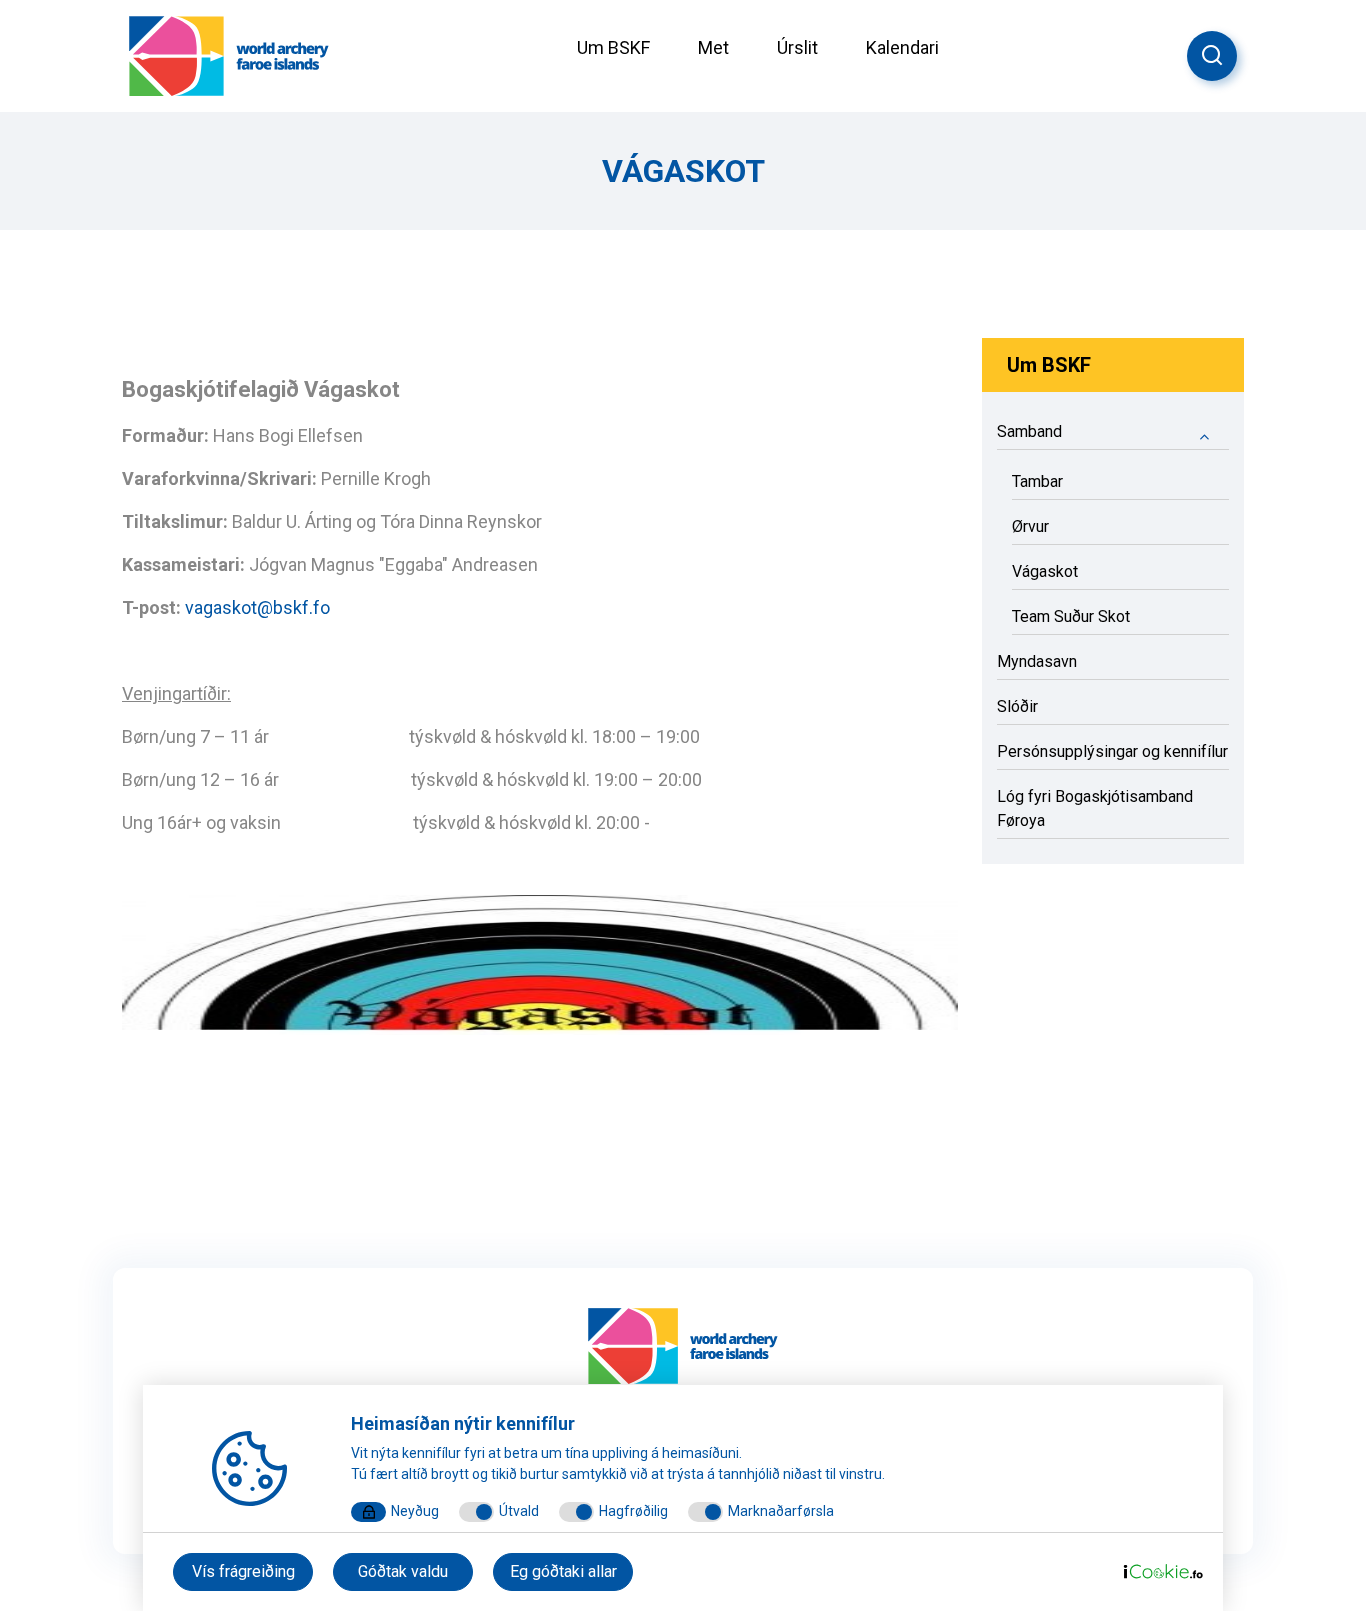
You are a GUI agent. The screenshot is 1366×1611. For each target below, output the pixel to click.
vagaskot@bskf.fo (257, 607)
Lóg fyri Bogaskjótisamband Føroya (1095, 808)
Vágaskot (1045, 571)
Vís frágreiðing (243, 1571)
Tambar (1037, 481)
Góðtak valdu (403, 1571)
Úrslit (797, 47)
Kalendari (902, 47)
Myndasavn (1037, 661)
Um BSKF (613, 47)
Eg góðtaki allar (563, 1571)
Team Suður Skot (1071, 616)
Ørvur (1030, 526)
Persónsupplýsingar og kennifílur (1112, 751)
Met (713, 47)
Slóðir (1017, 706)
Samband (1029, 431)
